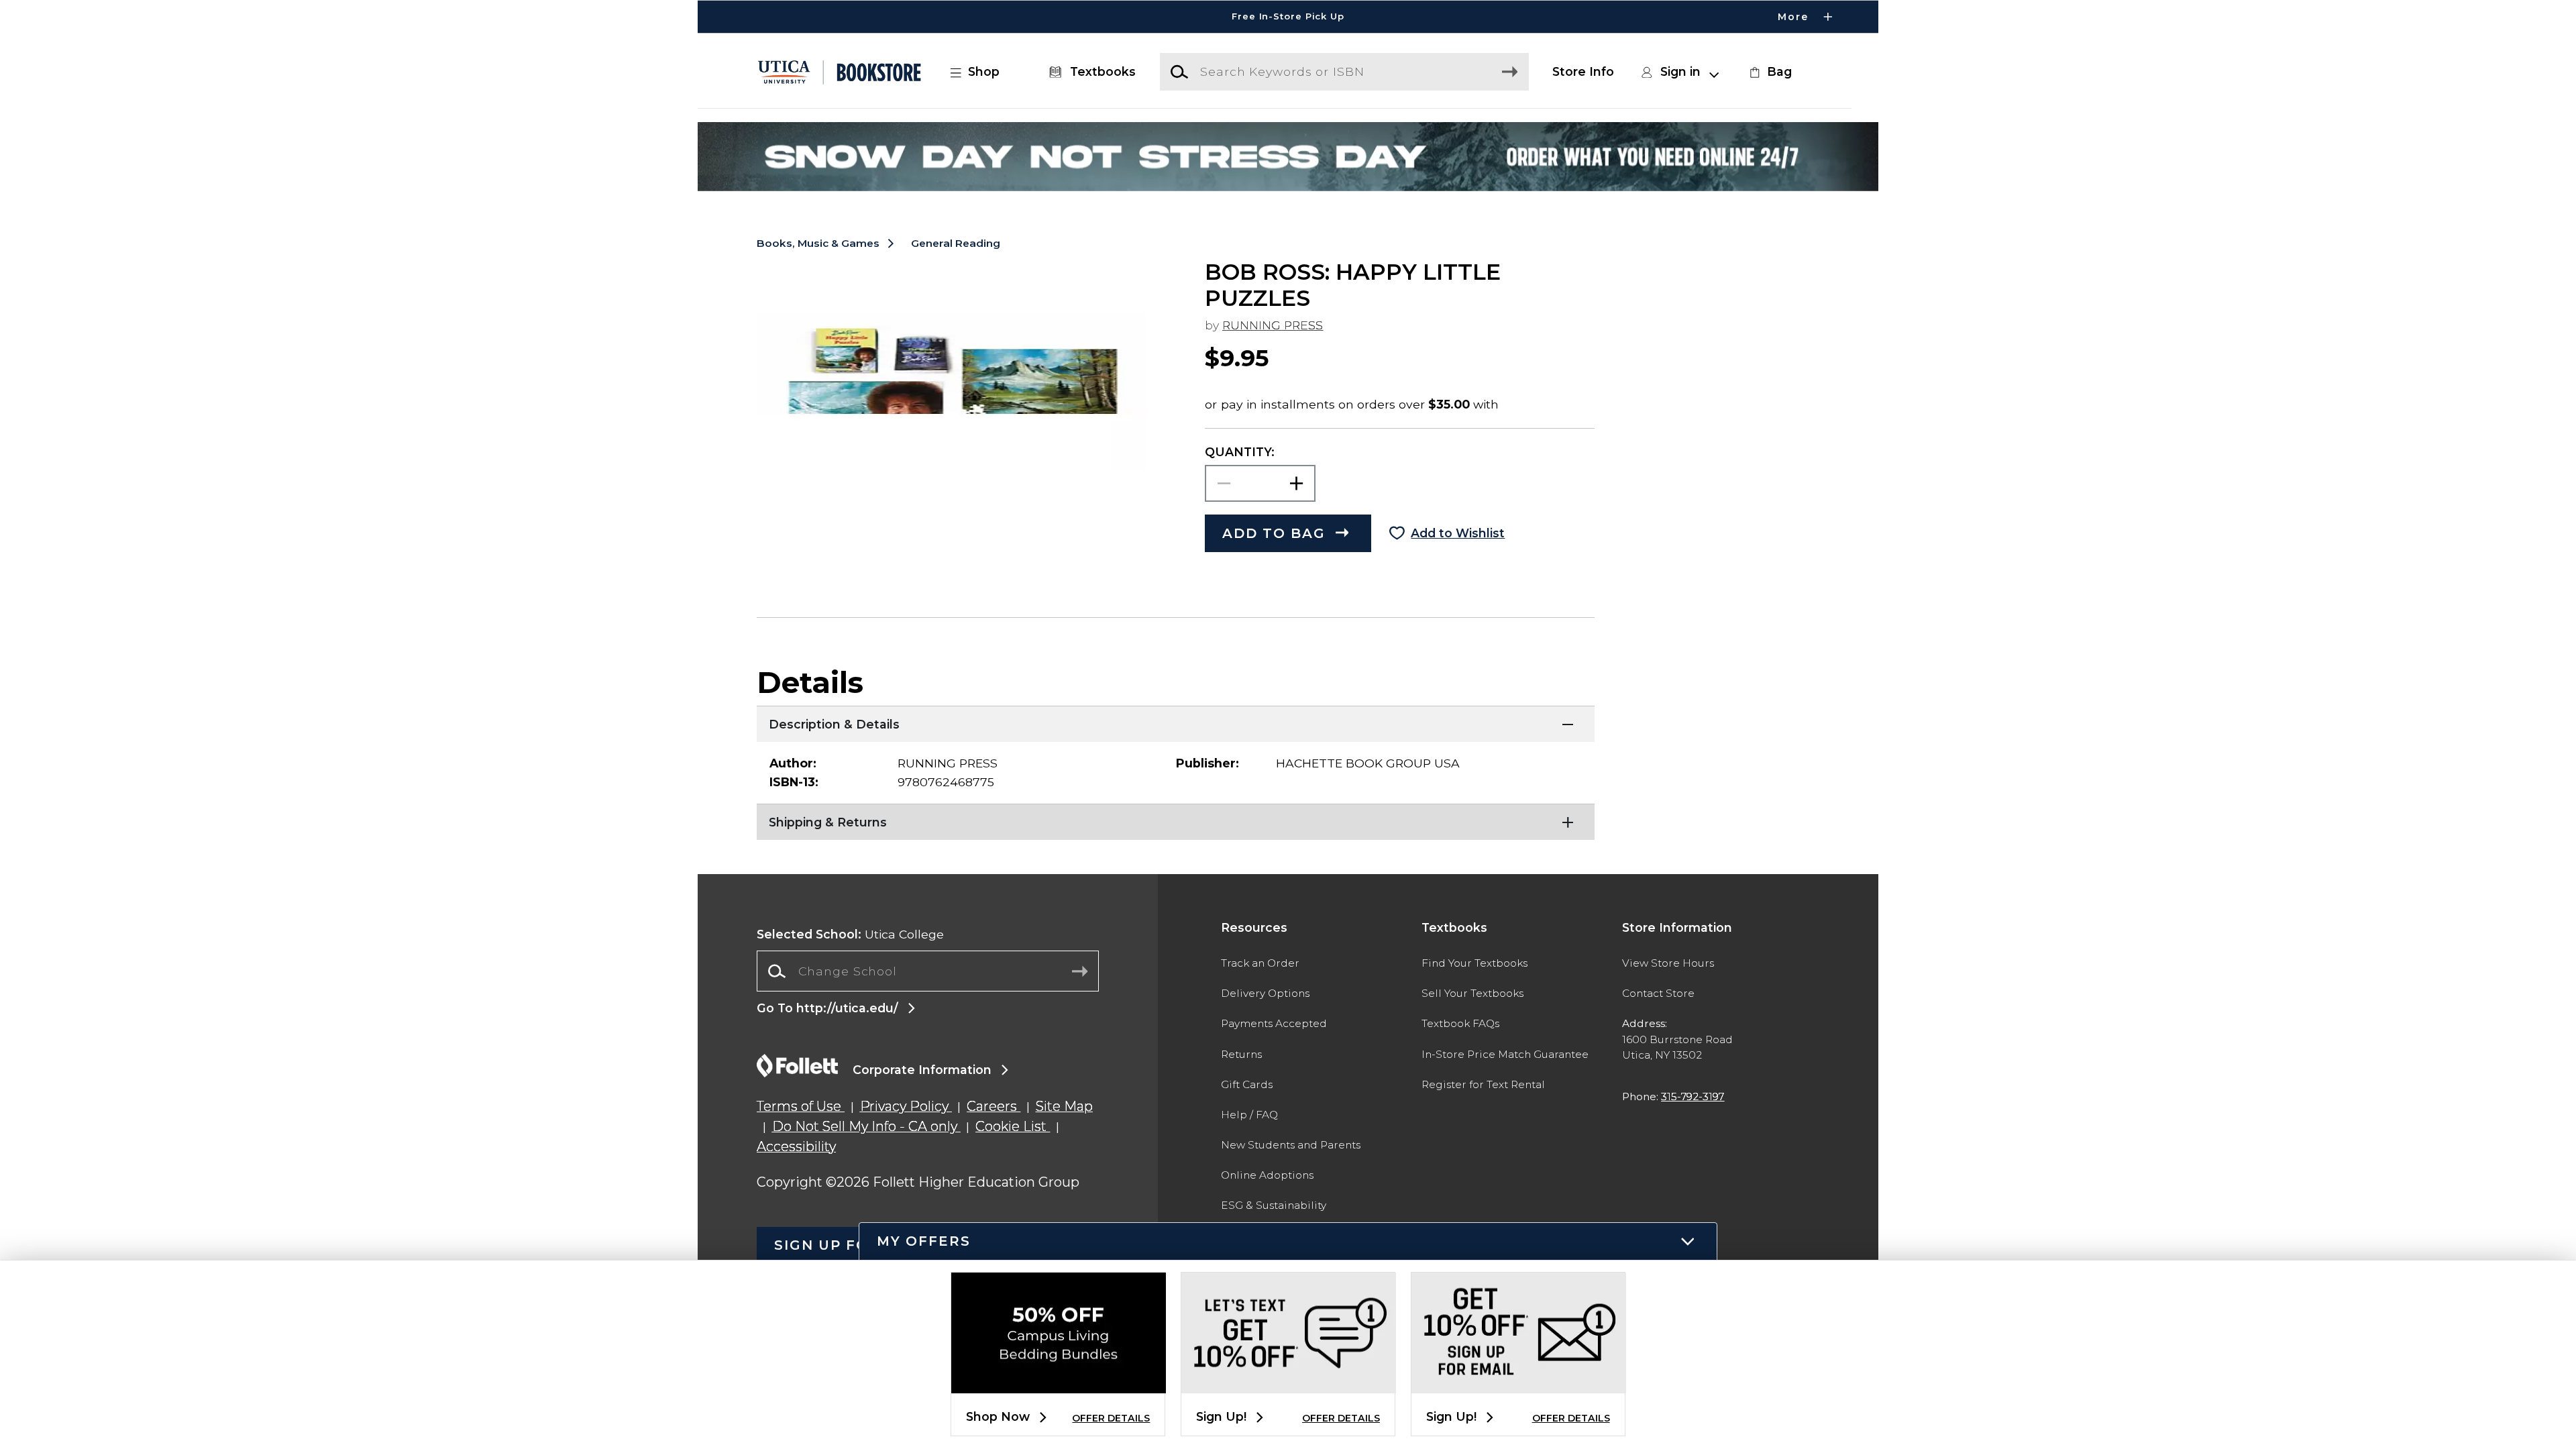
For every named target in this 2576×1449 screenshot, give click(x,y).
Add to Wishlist (1458, 533)
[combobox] (928, 971)
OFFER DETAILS (1111, 1418)
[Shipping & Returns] (1176, 820)
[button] (1288, 17)
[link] (1769, 72)
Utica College (850, 934)
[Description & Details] (1176, 722)
